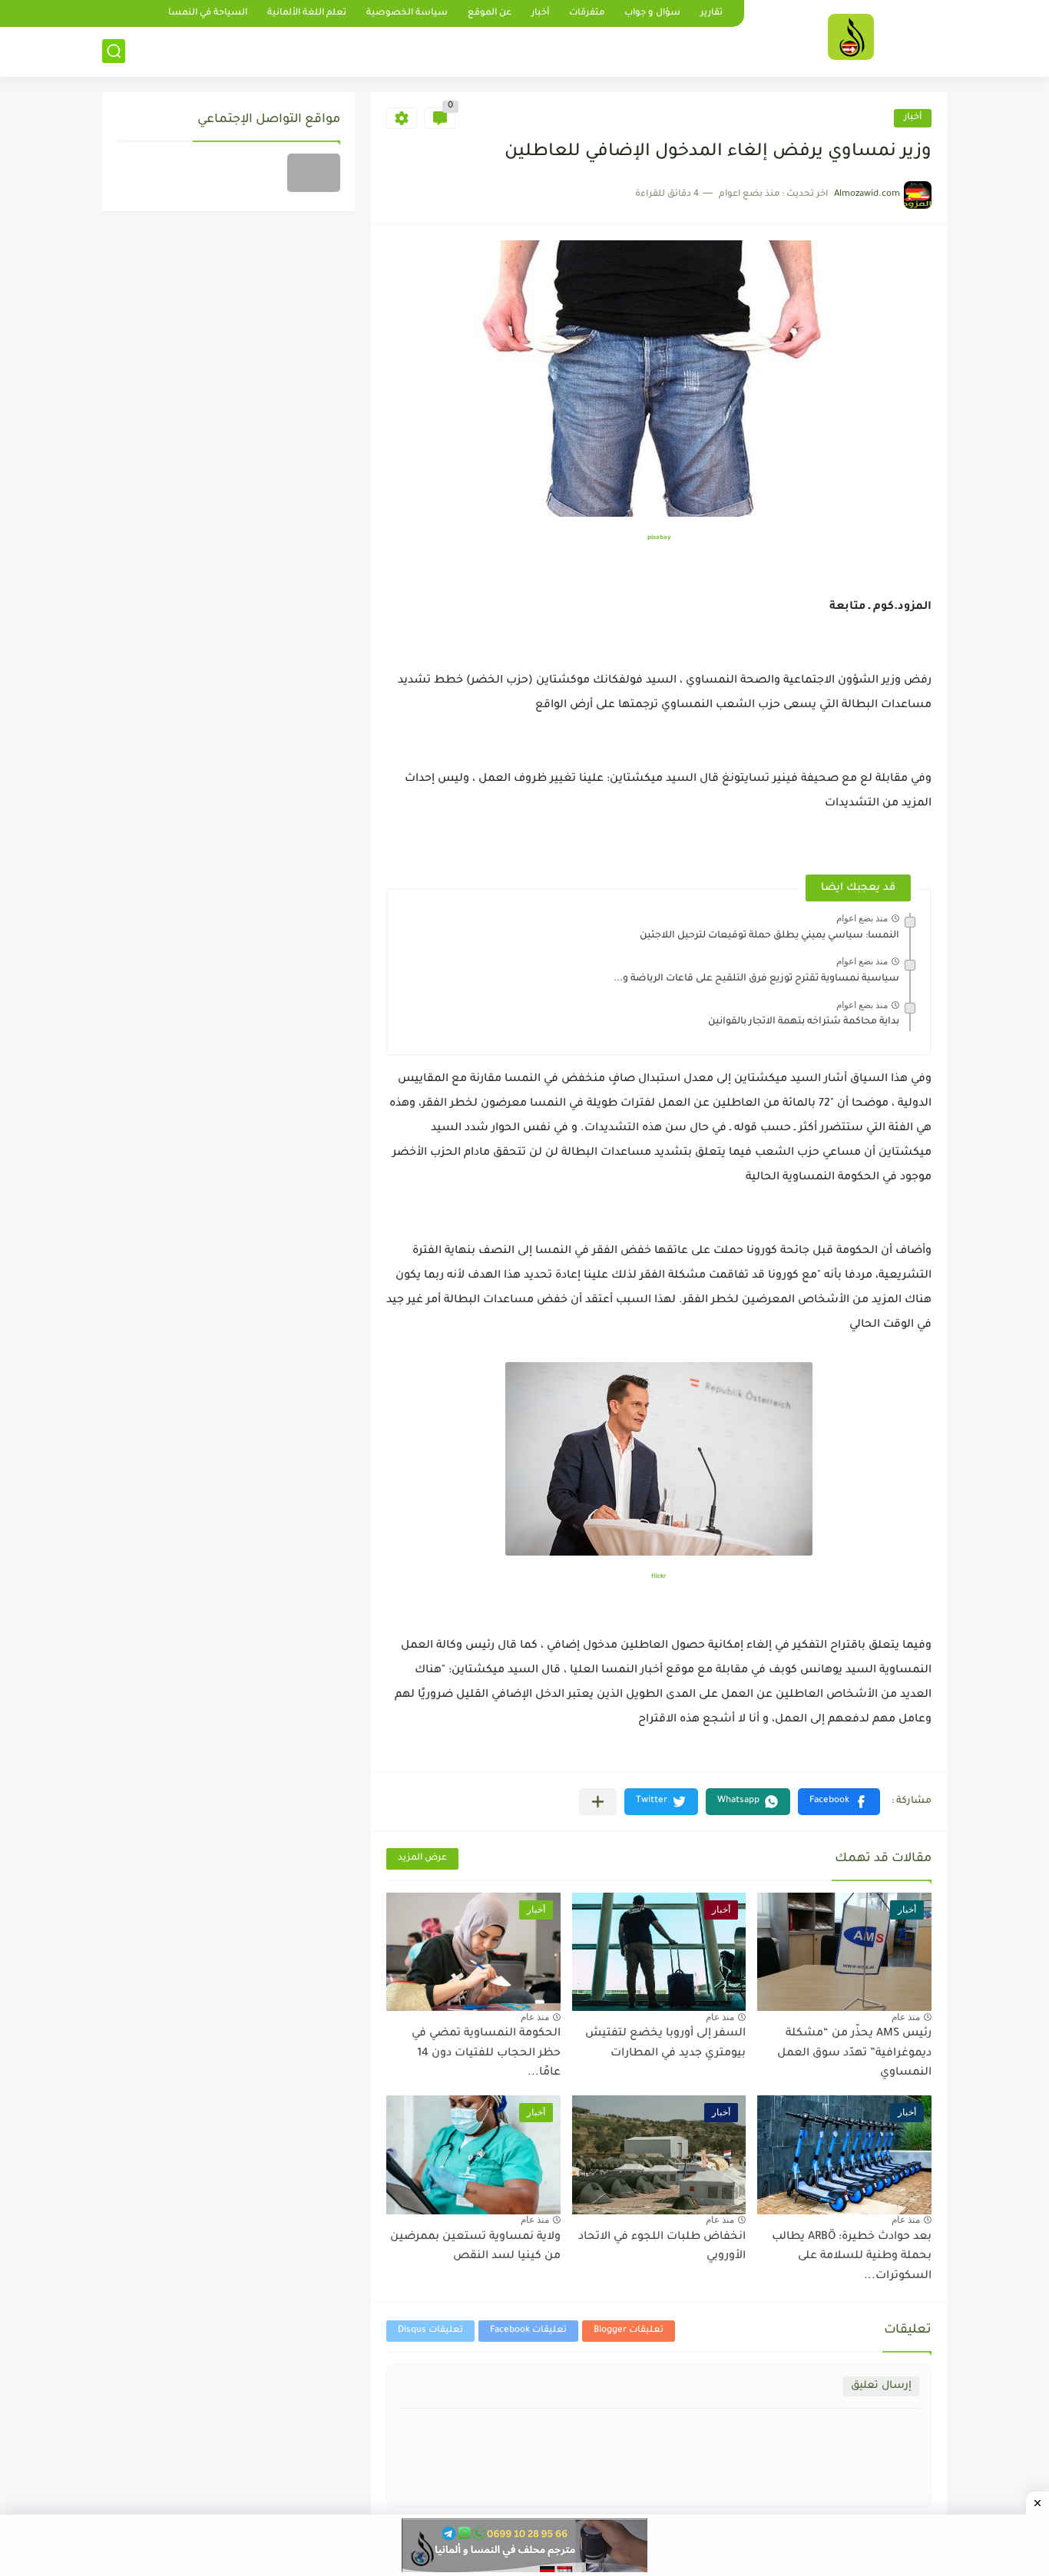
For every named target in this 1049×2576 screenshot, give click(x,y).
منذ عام (906, 2017)
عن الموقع (490, 13)
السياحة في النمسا (208, 13)
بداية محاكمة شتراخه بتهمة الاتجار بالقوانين (804, 1022)
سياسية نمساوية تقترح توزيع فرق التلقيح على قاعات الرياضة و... (756, 979)
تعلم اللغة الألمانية (307, 13)
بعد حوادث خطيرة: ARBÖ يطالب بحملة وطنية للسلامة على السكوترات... (852, 2257)
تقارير (711, 13)
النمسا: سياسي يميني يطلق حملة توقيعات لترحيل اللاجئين (769, 936)
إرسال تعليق (881, 2386)
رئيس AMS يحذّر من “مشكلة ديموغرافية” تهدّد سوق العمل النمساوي (854, 2054)
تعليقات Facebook (528, 2331)
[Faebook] (314, 173)
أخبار (540, 13)
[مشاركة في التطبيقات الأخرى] (598, 1802)
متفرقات (587, 13)
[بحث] (114, 51)
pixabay (659, 538)
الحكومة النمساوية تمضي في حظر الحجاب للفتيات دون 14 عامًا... (486, 2054)
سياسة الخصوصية (407, 13)
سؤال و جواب (652, 13)
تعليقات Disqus (430, 2331)
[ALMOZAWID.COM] (851, 37)
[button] (839, 1802)
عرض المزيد (422, 1858)
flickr (659, 1577)
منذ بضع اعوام (862, 918)
